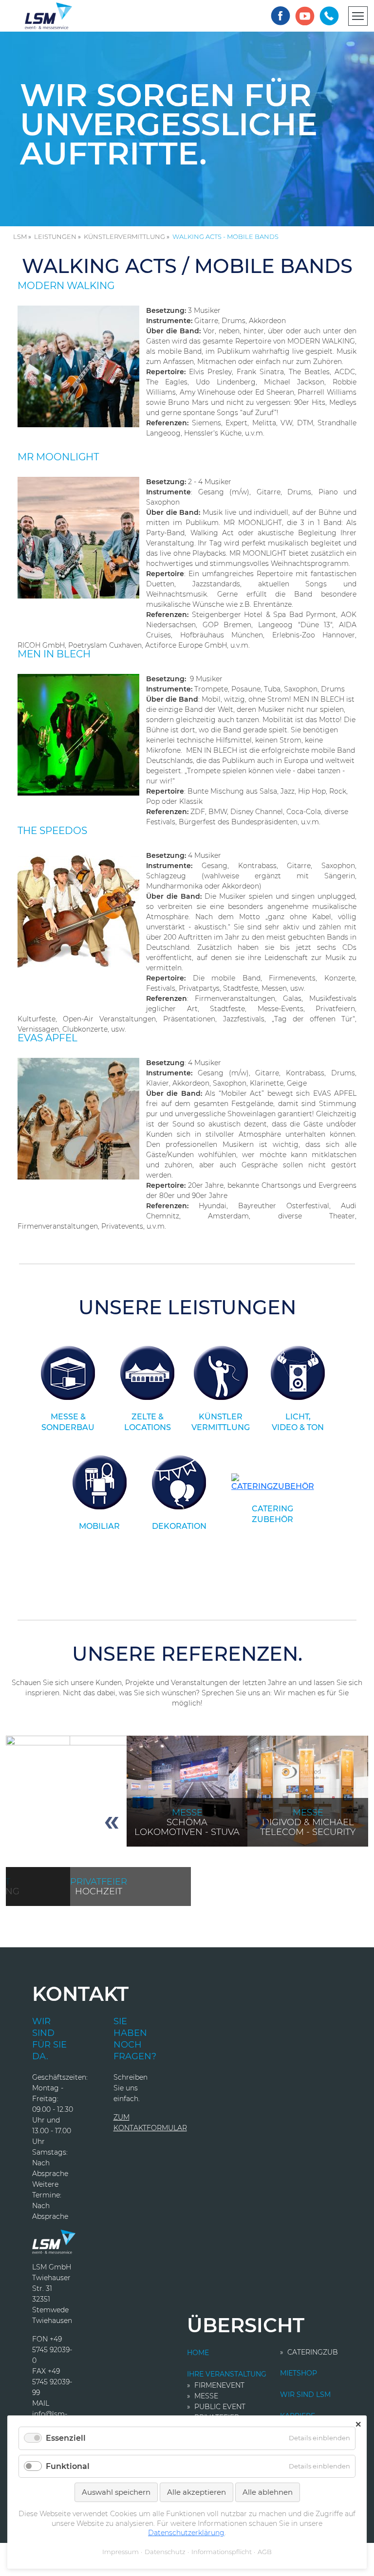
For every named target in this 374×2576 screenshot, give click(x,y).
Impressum (121, 2552)
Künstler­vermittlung (124, 236)
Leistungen (55, 236)
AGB (265, 2552)
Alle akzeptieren (196, 2492)
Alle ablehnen (268, 2492)
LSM (20, 236)
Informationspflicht (222, 2552)
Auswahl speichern (116, 2492)
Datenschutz (165, 2552)
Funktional (68, 2466)
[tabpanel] (187, 1791)
